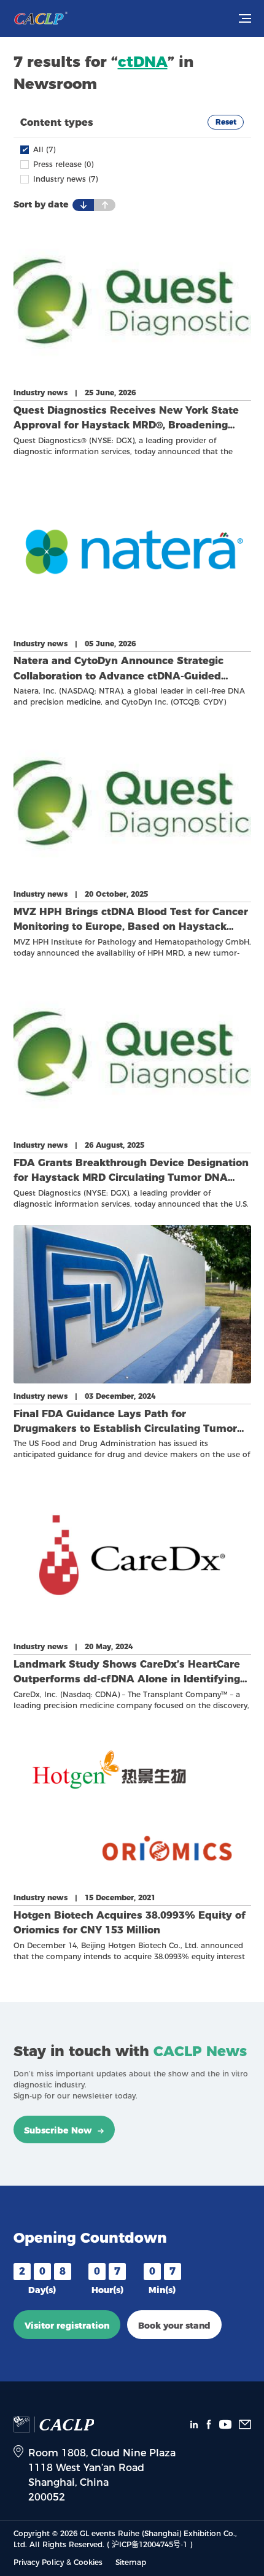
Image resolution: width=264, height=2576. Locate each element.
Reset (226, 122)
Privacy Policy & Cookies (58, 2562)
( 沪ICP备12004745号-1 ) (149, 2544)
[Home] (41, 18)
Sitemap (131, 2562)
